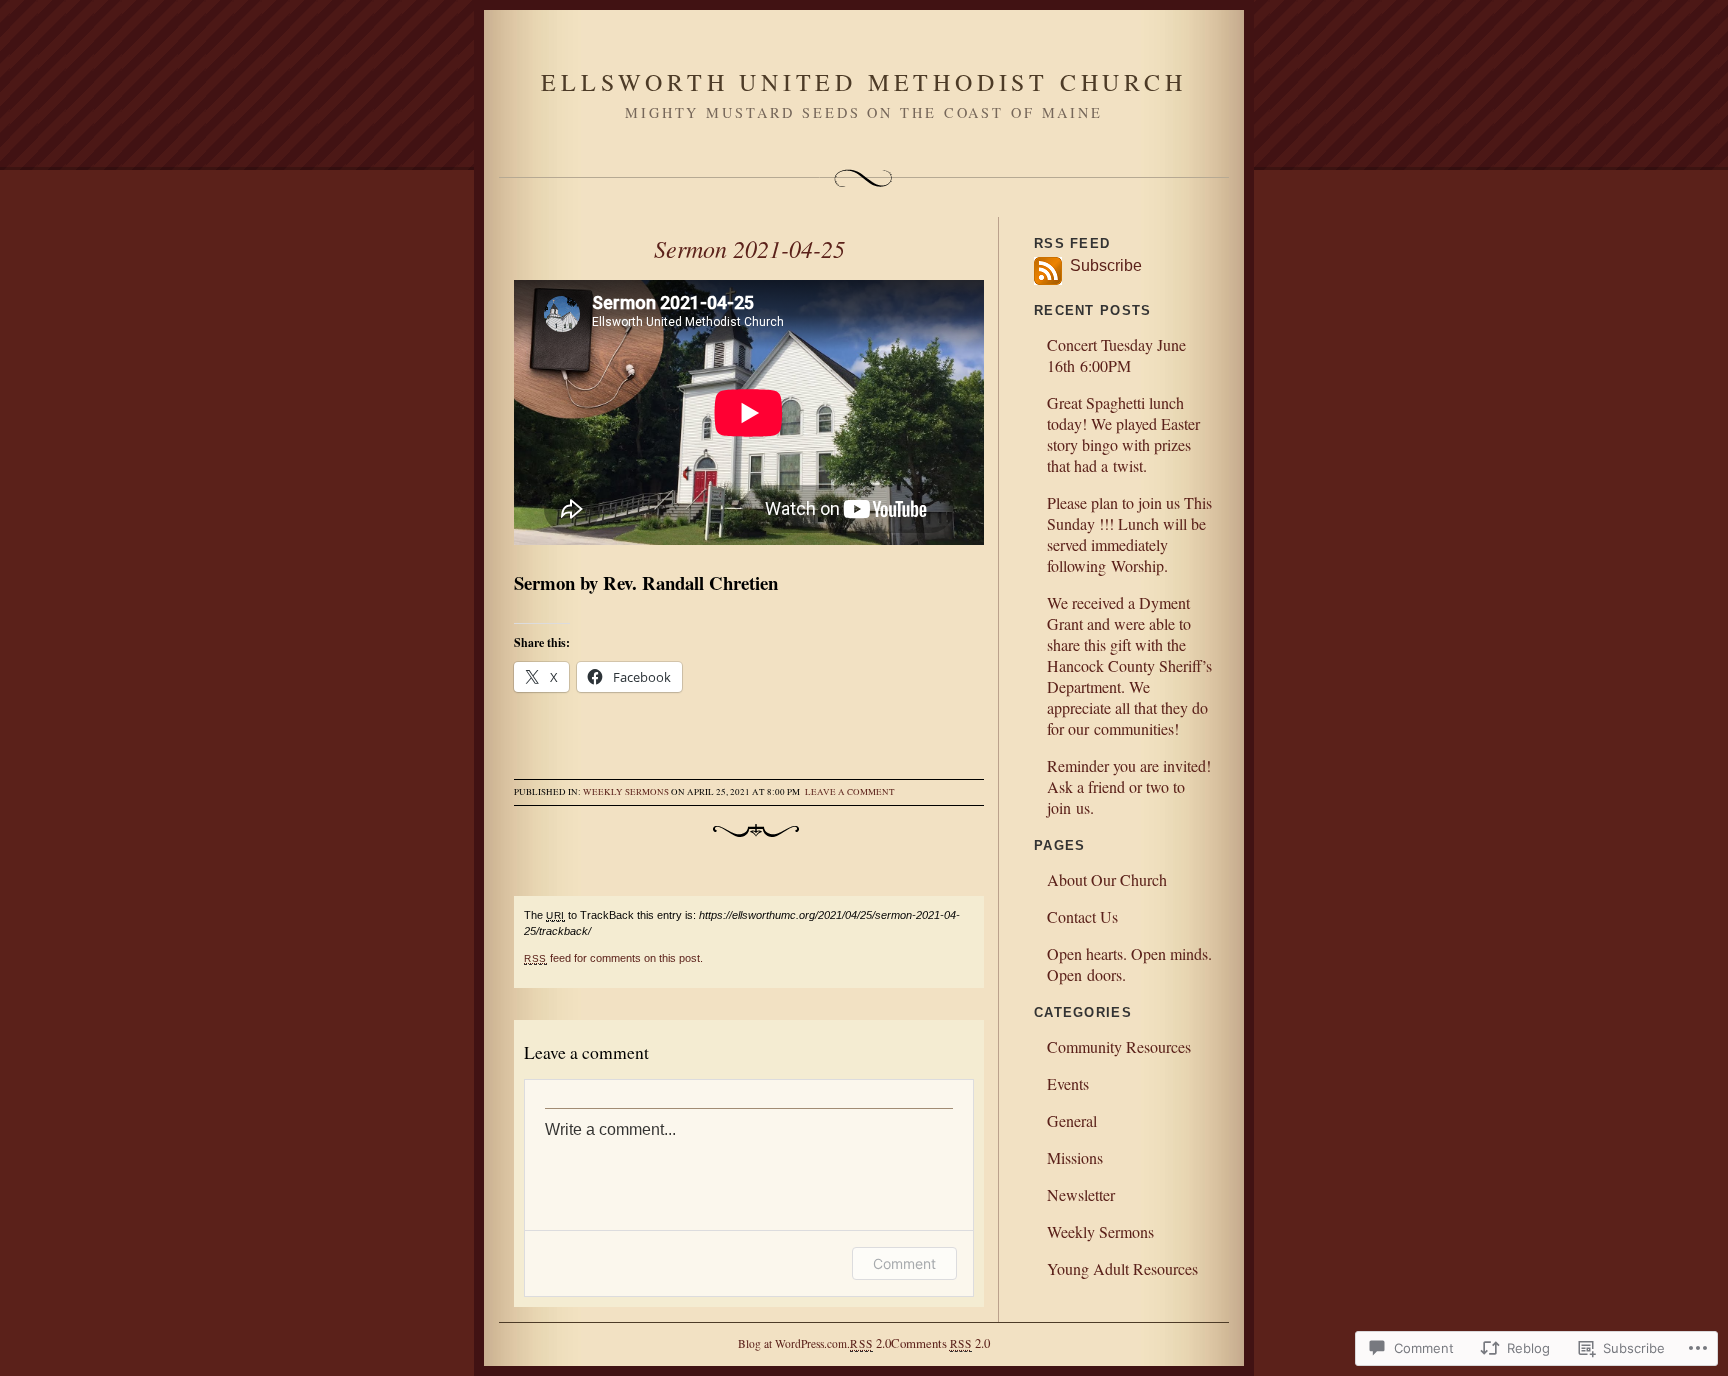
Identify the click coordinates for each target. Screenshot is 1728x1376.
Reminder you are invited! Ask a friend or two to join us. (1129, 786)
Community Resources (1119, 1046)
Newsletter (1081, 1194)
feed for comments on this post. (613, 958)
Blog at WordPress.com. (794, 1343)
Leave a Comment (850, 792)
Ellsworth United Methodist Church (863, 82)
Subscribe (1102, 265)
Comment (904, 1263)
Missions (1075, 1157)
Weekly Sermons (626, 792)
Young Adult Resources (1122, 1268)
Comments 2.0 (940, 1343)
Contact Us (1082, 916)
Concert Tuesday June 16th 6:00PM (1116, 355)
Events (1068, 1083)
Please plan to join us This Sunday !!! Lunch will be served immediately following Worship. (1129, 534)
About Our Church (1107, 879)
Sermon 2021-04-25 (749, 248)
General (1072, 1120)
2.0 (870, 1343)
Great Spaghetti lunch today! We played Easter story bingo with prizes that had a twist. (1123, 434)
